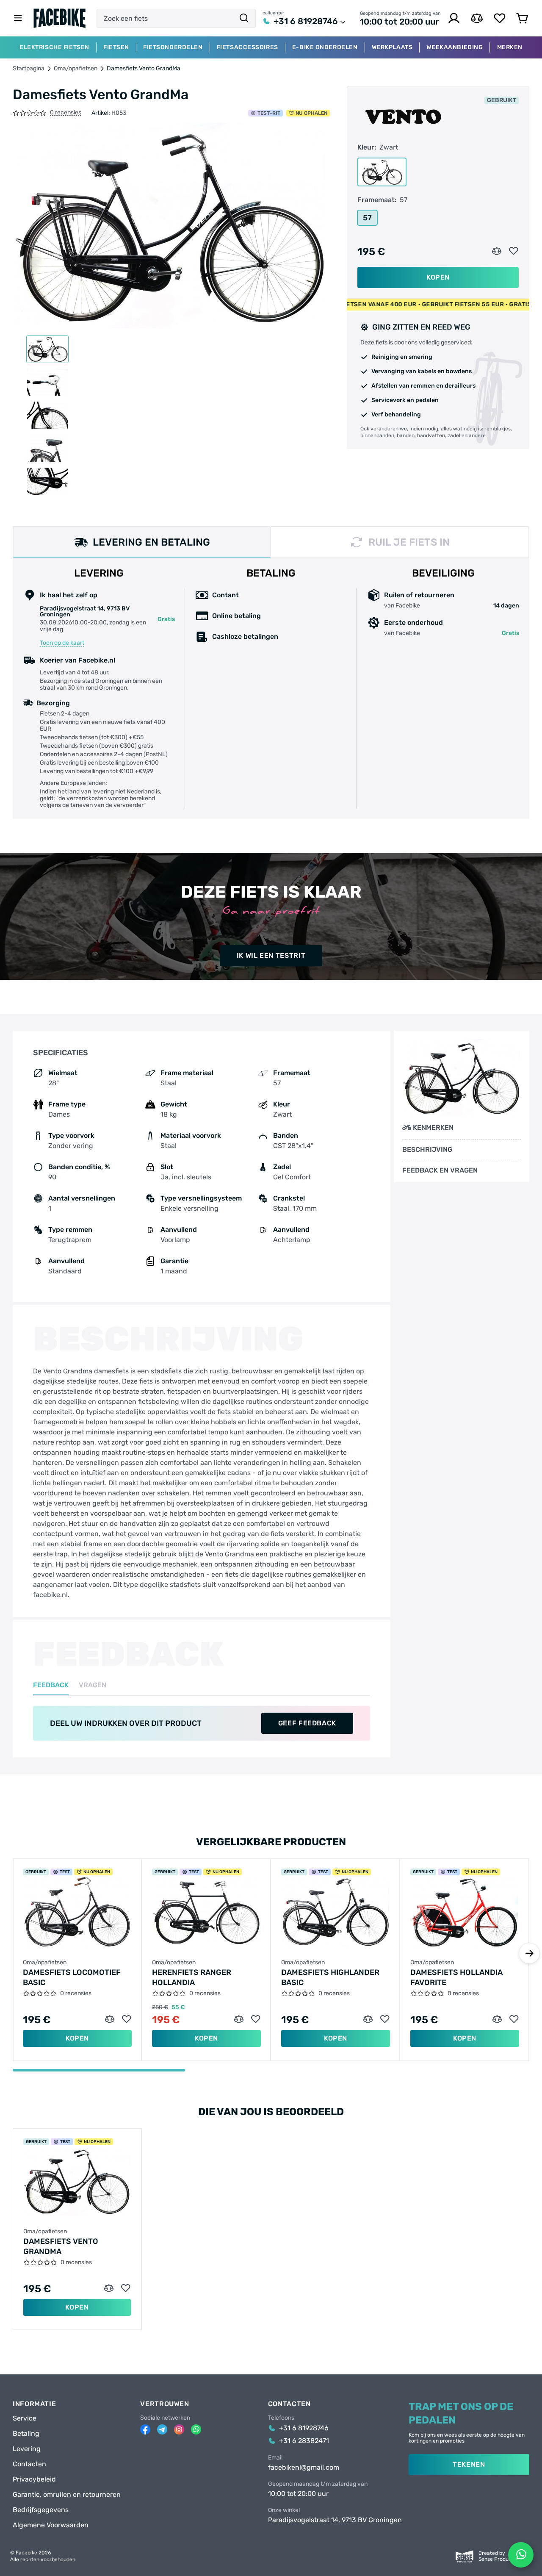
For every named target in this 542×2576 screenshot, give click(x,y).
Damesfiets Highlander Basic (330, 1977)
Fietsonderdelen (173, 47)
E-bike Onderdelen (325, 47)
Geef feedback (307, 1723)
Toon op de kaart (62, 643)
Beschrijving (427, 1150)
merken (510, 47)
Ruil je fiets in (409, 542)
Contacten (29, 2464)
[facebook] (145, 2429)
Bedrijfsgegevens (41, 2510)
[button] (529, 1953)
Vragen (93, 1685)
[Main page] (60, 18)
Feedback (51, 1685)
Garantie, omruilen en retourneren (67, 2495)
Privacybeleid (34, 2479)
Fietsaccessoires (247, 47)
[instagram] (179, 2429)
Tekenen (469, 2464)
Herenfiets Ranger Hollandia (192, 1977)
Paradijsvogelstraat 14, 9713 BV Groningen (335, 2520)
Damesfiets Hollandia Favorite (456, 1977)
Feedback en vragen (440, 1170)
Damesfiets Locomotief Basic (72, 1977)
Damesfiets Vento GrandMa (61, 2246)
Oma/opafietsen (76, 69)
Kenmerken (433, 1127)
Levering (27, 2449)
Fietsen (116, 47)
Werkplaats (392, 47)
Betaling (26, 2434)
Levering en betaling (151, 542)
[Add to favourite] (514, 251)
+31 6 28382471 (304, 2441)
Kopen (438, 277)
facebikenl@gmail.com (304, 2468)
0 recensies (66, 113)
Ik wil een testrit (271, 955)
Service (25, 2418)
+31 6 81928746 (306, 21)
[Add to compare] (497, 251)
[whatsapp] (196, 2429)
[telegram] (162, 2429)
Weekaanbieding (455, 47)
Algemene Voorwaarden (51, 2525)
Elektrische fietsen (54, 47)
